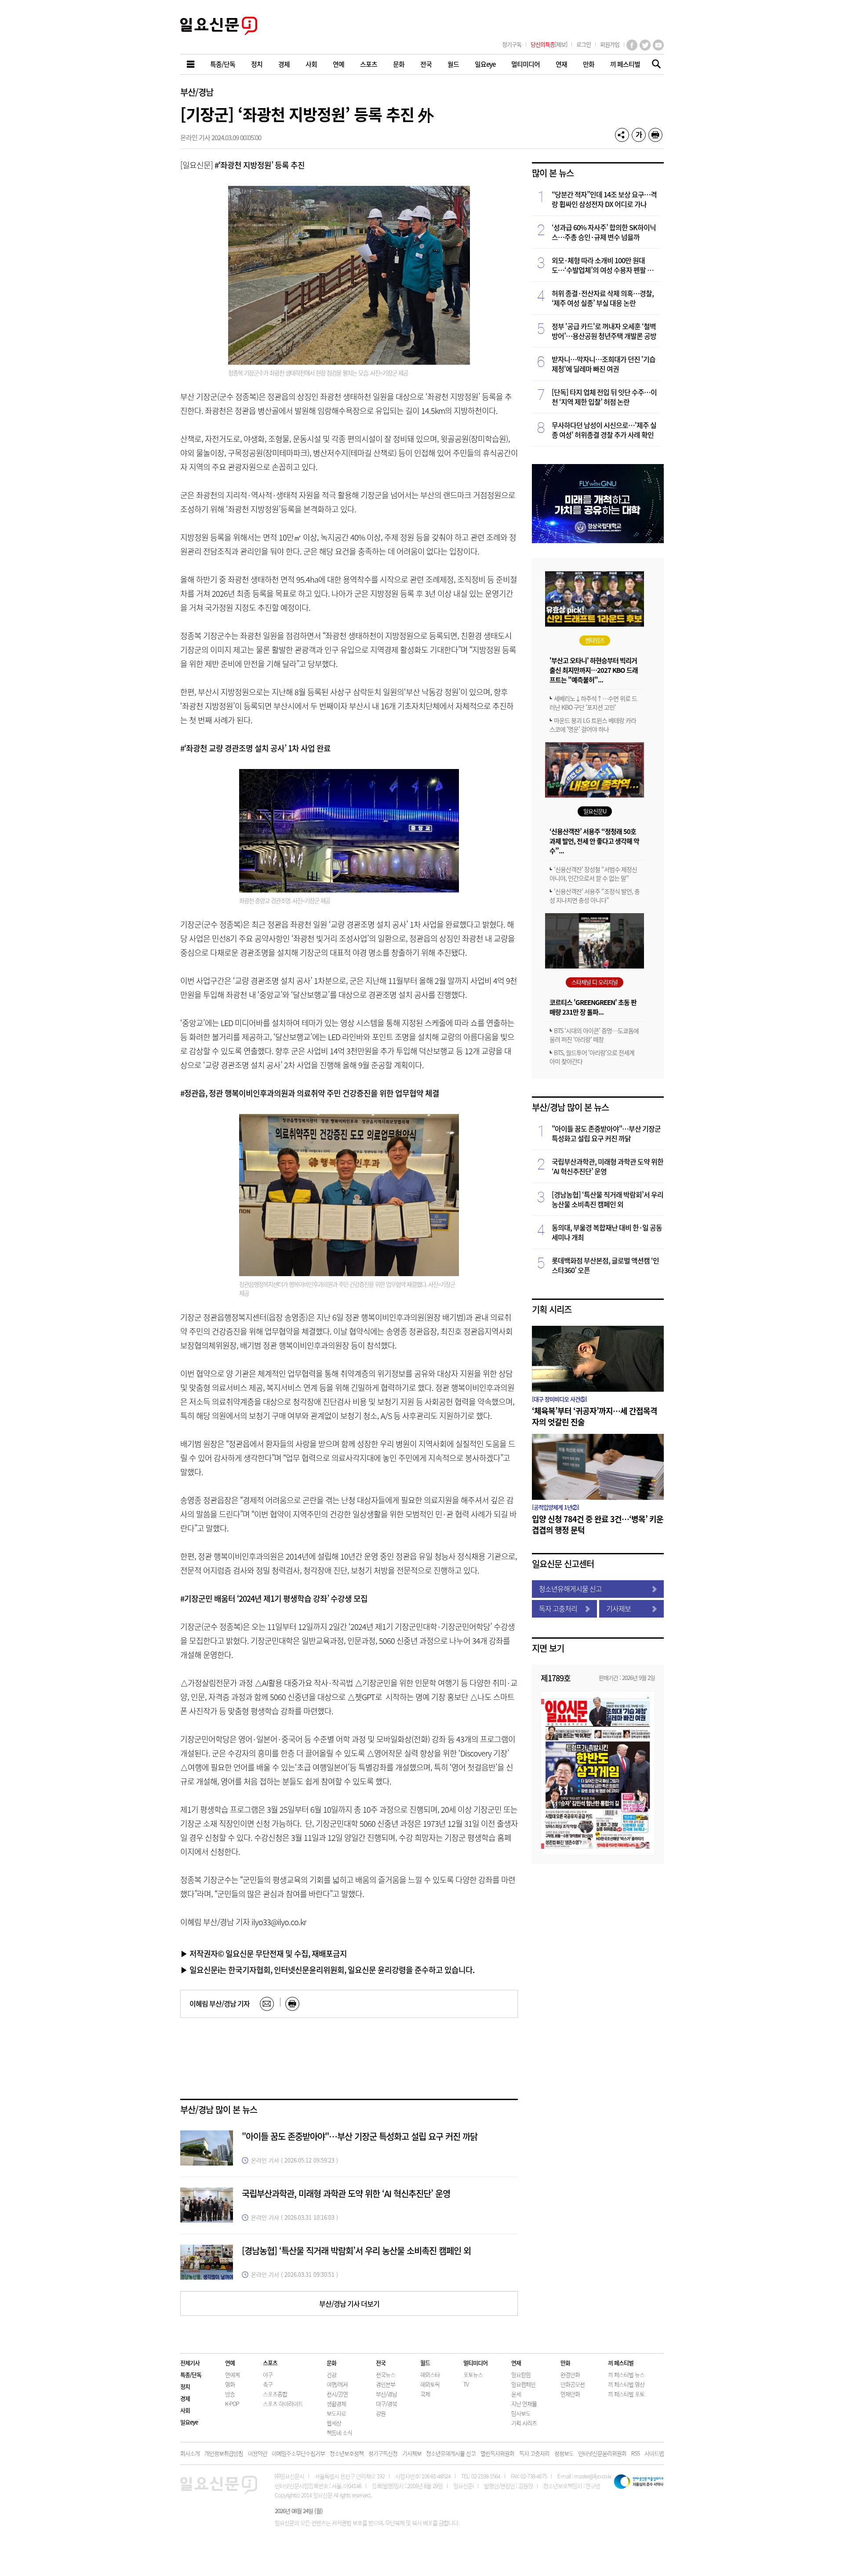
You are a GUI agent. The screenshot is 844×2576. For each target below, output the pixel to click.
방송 (230, 2394)
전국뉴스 (386, 2375)
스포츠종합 (275, 2394)
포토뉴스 (473, 2375)
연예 (230, 2363)
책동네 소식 (339, 2433)
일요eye (189, 2422)
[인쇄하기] (655, 135)
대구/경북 (386, 2404)
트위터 (645, 45)
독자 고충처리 (558, 1608)
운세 (516, 2394)
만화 (565, 2363)
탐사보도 (521, 2413)
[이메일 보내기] (267, 2004)
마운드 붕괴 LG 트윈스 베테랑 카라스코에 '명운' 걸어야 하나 (593, 725)
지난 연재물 (524, 2404)
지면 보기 (548, 1648)
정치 (185, 2386)
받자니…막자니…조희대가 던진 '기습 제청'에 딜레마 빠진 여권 (604, 364)
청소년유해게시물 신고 (570, 1589)
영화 (230, 2384)
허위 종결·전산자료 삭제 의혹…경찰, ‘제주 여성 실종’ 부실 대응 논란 (603, 298)
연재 (516, 2363)
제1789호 (556, 1678)
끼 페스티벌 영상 (626, 2384)
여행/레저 (337, 2384)
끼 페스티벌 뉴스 (626, 2375)
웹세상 (334, 2423)
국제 (425, 2394)
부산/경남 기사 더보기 (349, 2304)
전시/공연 (337, 2394)
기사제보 (618, 1608)
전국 (381, 2363)
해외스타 (430, 2375)
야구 (268, 2375)
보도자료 (336, 2413)
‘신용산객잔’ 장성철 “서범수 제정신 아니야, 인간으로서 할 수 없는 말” (593, 874)
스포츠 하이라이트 (283, 2404)
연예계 (232, 2375)
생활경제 (336, 2404)
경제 (185, 2398)
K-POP (232, 2404)
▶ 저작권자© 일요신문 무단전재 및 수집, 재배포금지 (264, 1953)
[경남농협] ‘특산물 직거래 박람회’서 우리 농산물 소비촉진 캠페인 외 (356, 2251)
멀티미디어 (475, 2363)
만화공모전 (573, 2384)
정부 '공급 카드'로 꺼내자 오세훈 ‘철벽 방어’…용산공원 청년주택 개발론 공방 (604, 331)
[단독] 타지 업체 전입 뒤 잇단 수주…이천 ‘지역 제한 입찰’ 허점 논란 (604, 397)
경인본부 (386, 2384)
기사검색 (654, 65)
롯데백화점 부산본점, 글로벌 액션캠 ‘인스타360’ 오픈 (605, 1265)
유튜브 (658, 45)
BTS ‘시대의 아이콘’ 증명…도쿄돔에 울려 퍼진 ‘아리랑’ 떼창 (594, 1035)
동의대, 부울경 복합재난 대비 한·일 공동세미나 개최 (607, 1232)
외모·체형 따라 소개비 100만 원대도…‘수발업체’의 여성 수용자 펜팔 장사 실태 (606, 265)
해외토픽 (430, 2384)
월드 (425, 2363)
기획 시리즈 (552, 1309)
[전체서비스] (191, 64)
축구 (268, 2384)
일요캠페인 (523, 2384)
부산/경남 (197, 92)
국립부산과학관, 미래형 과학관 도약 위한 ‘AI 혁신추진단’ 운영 (346, 2193)
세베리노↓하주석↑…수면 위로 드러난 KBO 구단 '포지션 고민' (593, 703)
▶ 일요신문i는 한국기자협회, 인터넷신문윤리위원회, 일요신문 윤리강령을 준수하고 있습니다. (327, 1970)
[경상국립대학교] (598, 540)
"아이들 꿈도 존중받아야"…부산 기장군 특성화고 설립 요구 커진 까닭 (360, 2136)
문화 (331, 2363)
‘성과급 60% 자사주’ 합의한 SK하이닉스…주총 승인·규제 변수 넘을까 (604, 232)
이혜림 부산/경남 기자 (220, 2003)
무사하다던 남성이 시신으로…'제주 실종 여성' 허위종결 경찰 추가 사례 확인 (604, 430)
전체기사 (190, 2363)
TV (466, 2384)
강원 (381, 2413)
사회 (185, 2410)
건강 (331, 2375)
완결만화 (570, 2375)
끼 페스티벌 (621, 2363)
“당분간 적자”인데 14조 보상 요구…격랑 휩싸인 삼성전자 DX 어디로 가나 (604, 199)
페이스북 (632, 45)
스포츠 (270, 2363)
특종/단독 (191, 2375)
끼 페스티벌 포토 (626, 2394)
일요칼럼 (521, 2375)
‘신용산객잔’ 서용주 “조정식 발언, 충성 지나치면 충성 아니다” (595, 896)
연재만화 (570, 2394)
